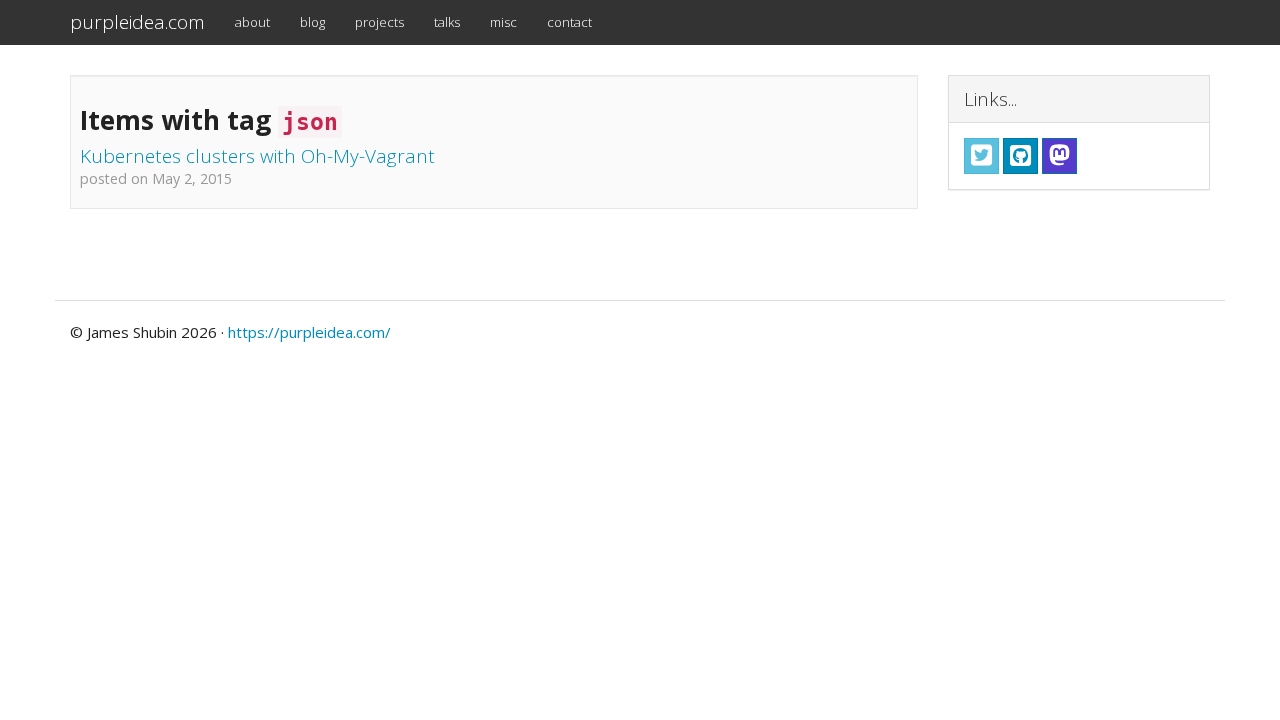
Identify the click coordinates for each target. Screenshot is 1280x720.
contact (569, 22)
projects (379, 22)
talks (447, 22)
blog (312, 22)
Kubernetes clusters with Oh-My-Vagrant (257, 156)
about (252, 22)
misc (503, 22)
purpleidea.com (137, 22)
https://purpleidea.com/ (309, 332)
